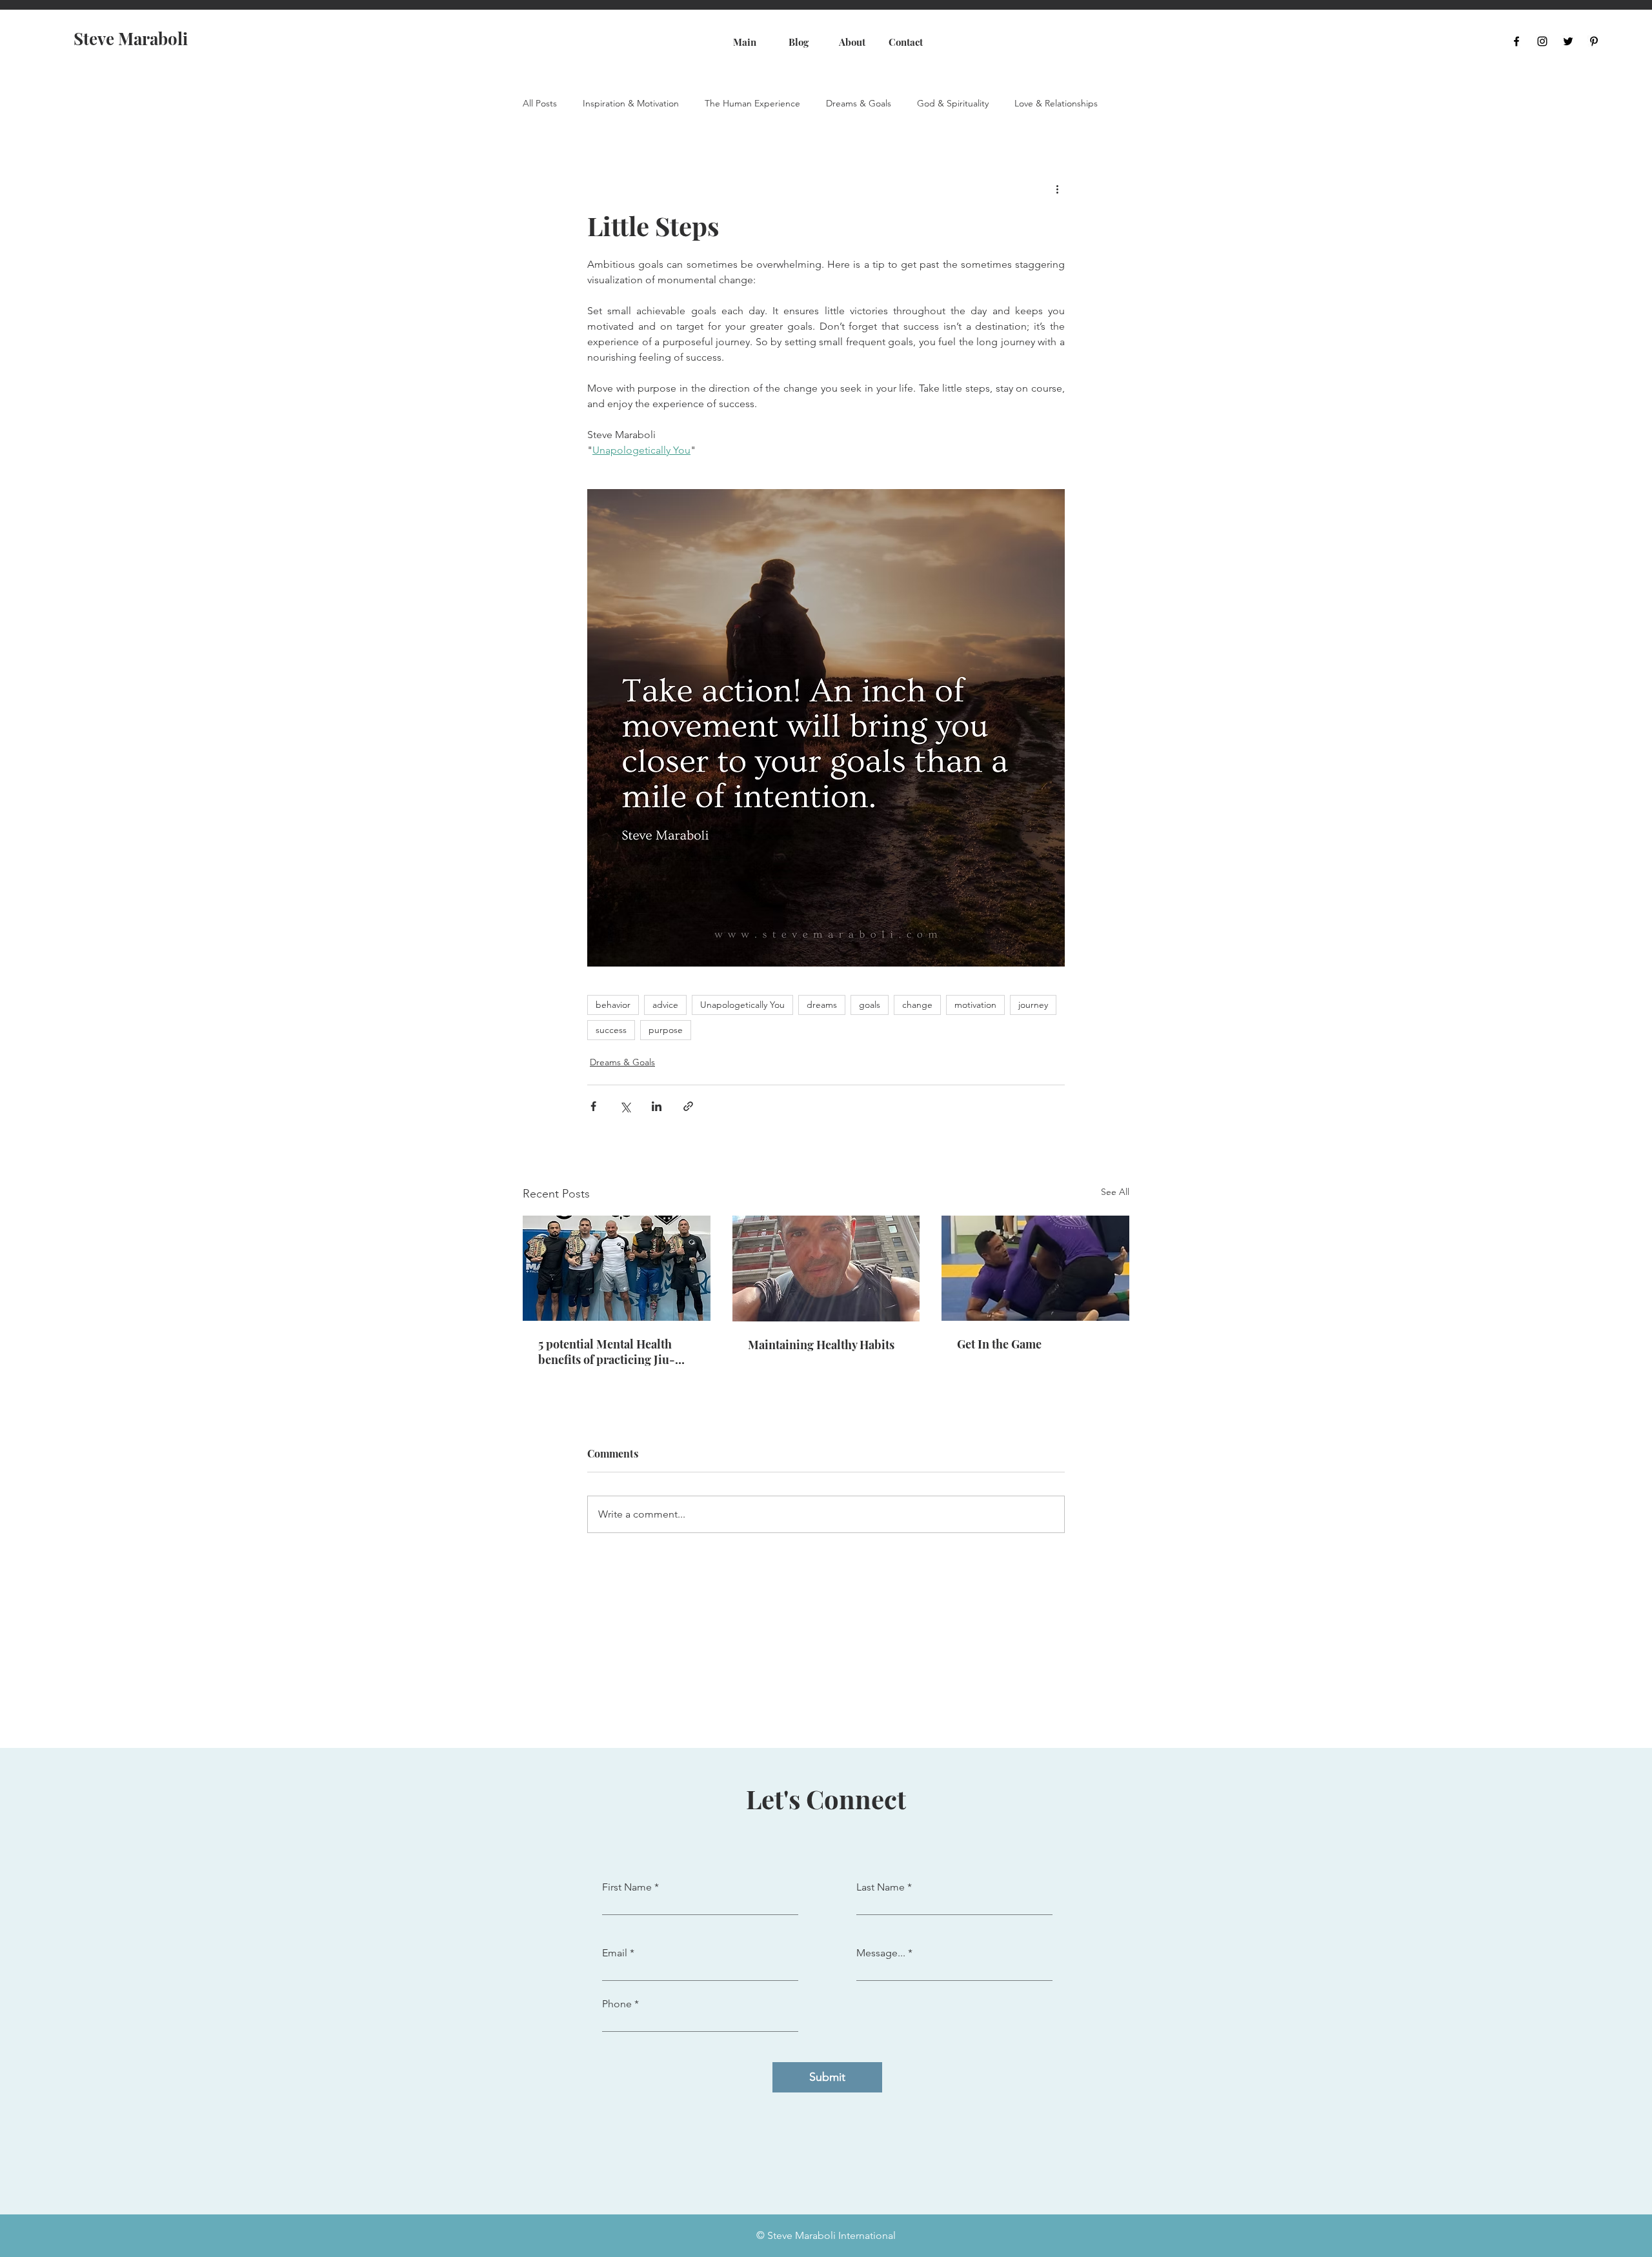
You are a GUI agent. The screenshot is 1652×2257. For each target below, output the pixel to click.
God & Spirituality (953, 104)
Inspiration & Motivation (631, 104)
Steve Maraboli (131, 38)
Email (615, 1953)
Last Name (881, 1887)
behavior (613, 1005)
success (611, 1030)
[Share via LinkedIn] (657, 1106)
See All (1115, 1192)
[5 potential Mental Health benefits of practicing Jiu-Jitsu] (617, 1268)
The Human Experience (752, 104)
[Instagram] (1542, 41)
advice (665, 1005)
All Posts (540, 104)
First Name (627, 1887)
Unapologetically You (742, 1005)
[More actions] (1057, 188)
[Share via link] (688, 1106)
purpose (666, 1030)
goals (870, 1005)
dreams (822, 1005)
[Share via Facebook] (593, 1106)
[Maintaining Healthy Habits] (826, 1269)
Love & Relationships (1056, 104)
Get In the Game (999, 1344)
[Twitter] (1568, 41)
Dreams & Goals (859, 104)
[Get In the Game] (1035, 1268)
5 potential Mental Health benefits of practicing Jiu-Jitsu (607, 1352)
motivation (975, 1005)
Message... (881, 1953)
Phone (617, 2004)
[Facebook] (1516, 41)
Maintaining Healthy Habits (821, 1345)
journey (1033, 1005)
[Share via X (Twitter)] (625, 1106)
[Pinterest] (1594, 41)
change (917, 1005)
